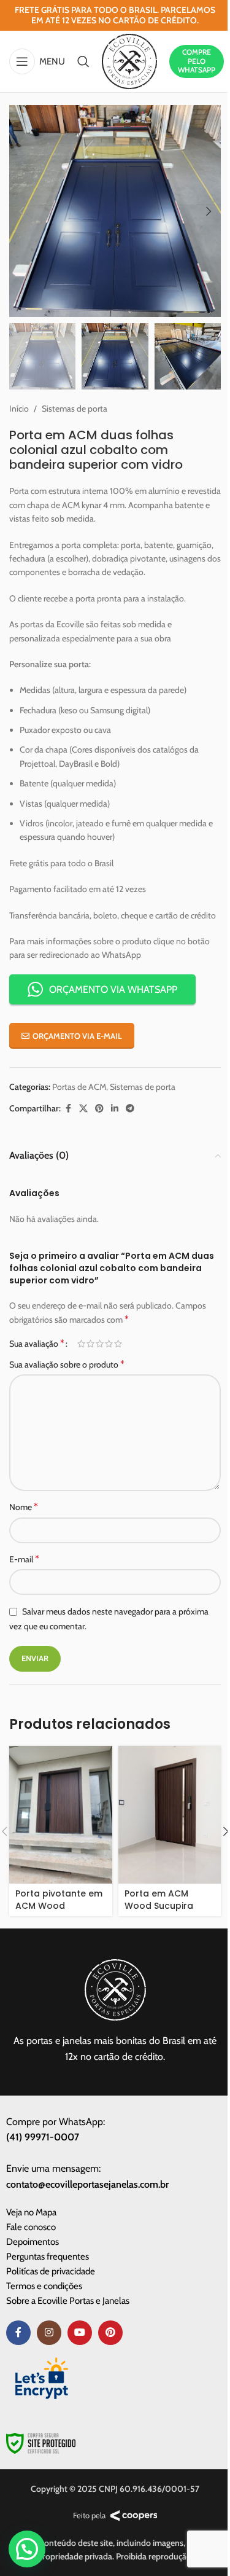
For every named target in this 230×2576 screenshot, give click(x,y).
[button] (21, 211)
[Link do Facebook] (68, 1109)
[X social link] (83, 1109)
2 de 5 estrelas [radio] (90, 1344)
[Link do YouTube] (80, 2333)
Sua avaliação (37, 1344)
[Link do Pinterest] (99, 1109)
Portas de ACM (79, 1087)
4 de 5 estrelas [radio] (109, 1344)
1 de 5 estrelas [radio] (81, 1344)
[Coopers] (134, 2516)
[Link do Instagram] (49, 2333)
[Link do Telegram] (130, 1109)
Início (19, 409)
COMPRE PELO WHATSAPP (197, 61)
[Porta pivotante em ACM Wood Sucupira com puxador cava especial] (61, 1815)
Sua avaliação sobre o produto (67, 1364)
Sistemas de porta (75, 409)
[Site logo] (129, 60)
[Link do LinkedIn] (115, 1109)
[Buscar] (83, 61)
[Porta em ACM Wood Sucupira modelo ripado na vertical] (170, 1815)
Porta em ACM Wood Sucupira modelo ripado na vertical (165, 1912)
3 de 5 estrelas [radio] (100, 1344)
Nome (24, 1507)
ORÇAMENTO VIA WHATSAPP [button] (113, 989)
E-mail (24, 1559)
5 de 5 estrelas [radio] (118, 1344)
